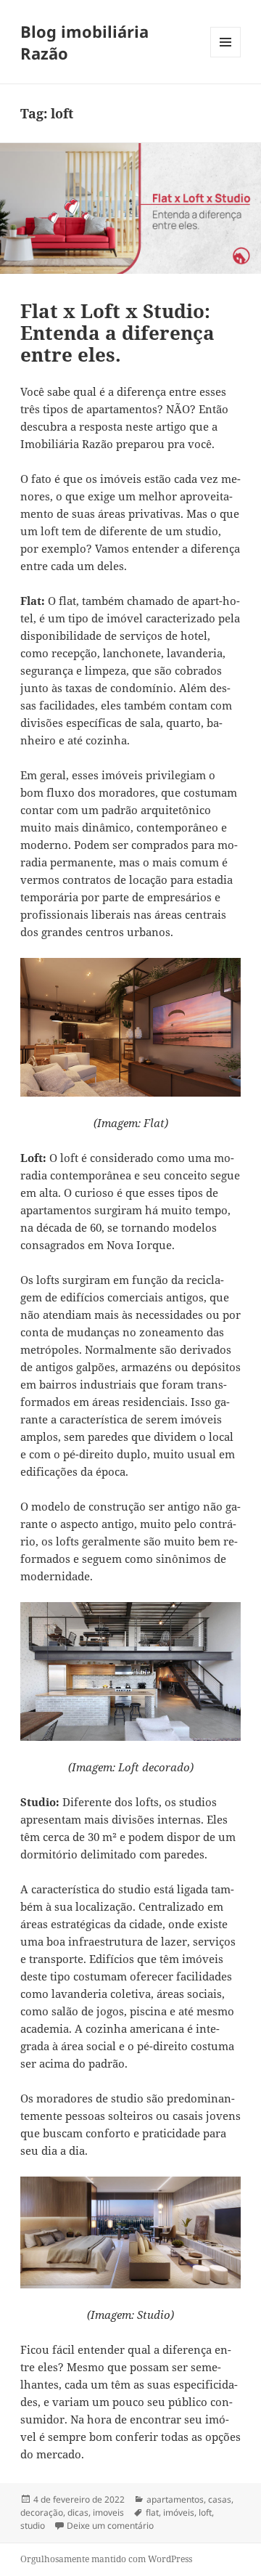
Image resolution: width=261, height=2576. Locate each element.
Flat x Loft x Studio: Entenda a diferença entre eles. (117, 333)
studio (33, 2526)
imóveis (179, 2512)
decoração (42, 2512)
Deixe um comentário (110, 2526)
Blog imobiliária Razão (84, 42)
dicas (78, 2512)
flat (152, 2512)
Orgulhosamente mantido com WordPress (106, 2559)
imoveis (108, 2512)
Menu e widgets (226, 57)
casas (220, 2499)
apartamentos (175, 2499)
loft (205, 2512)
